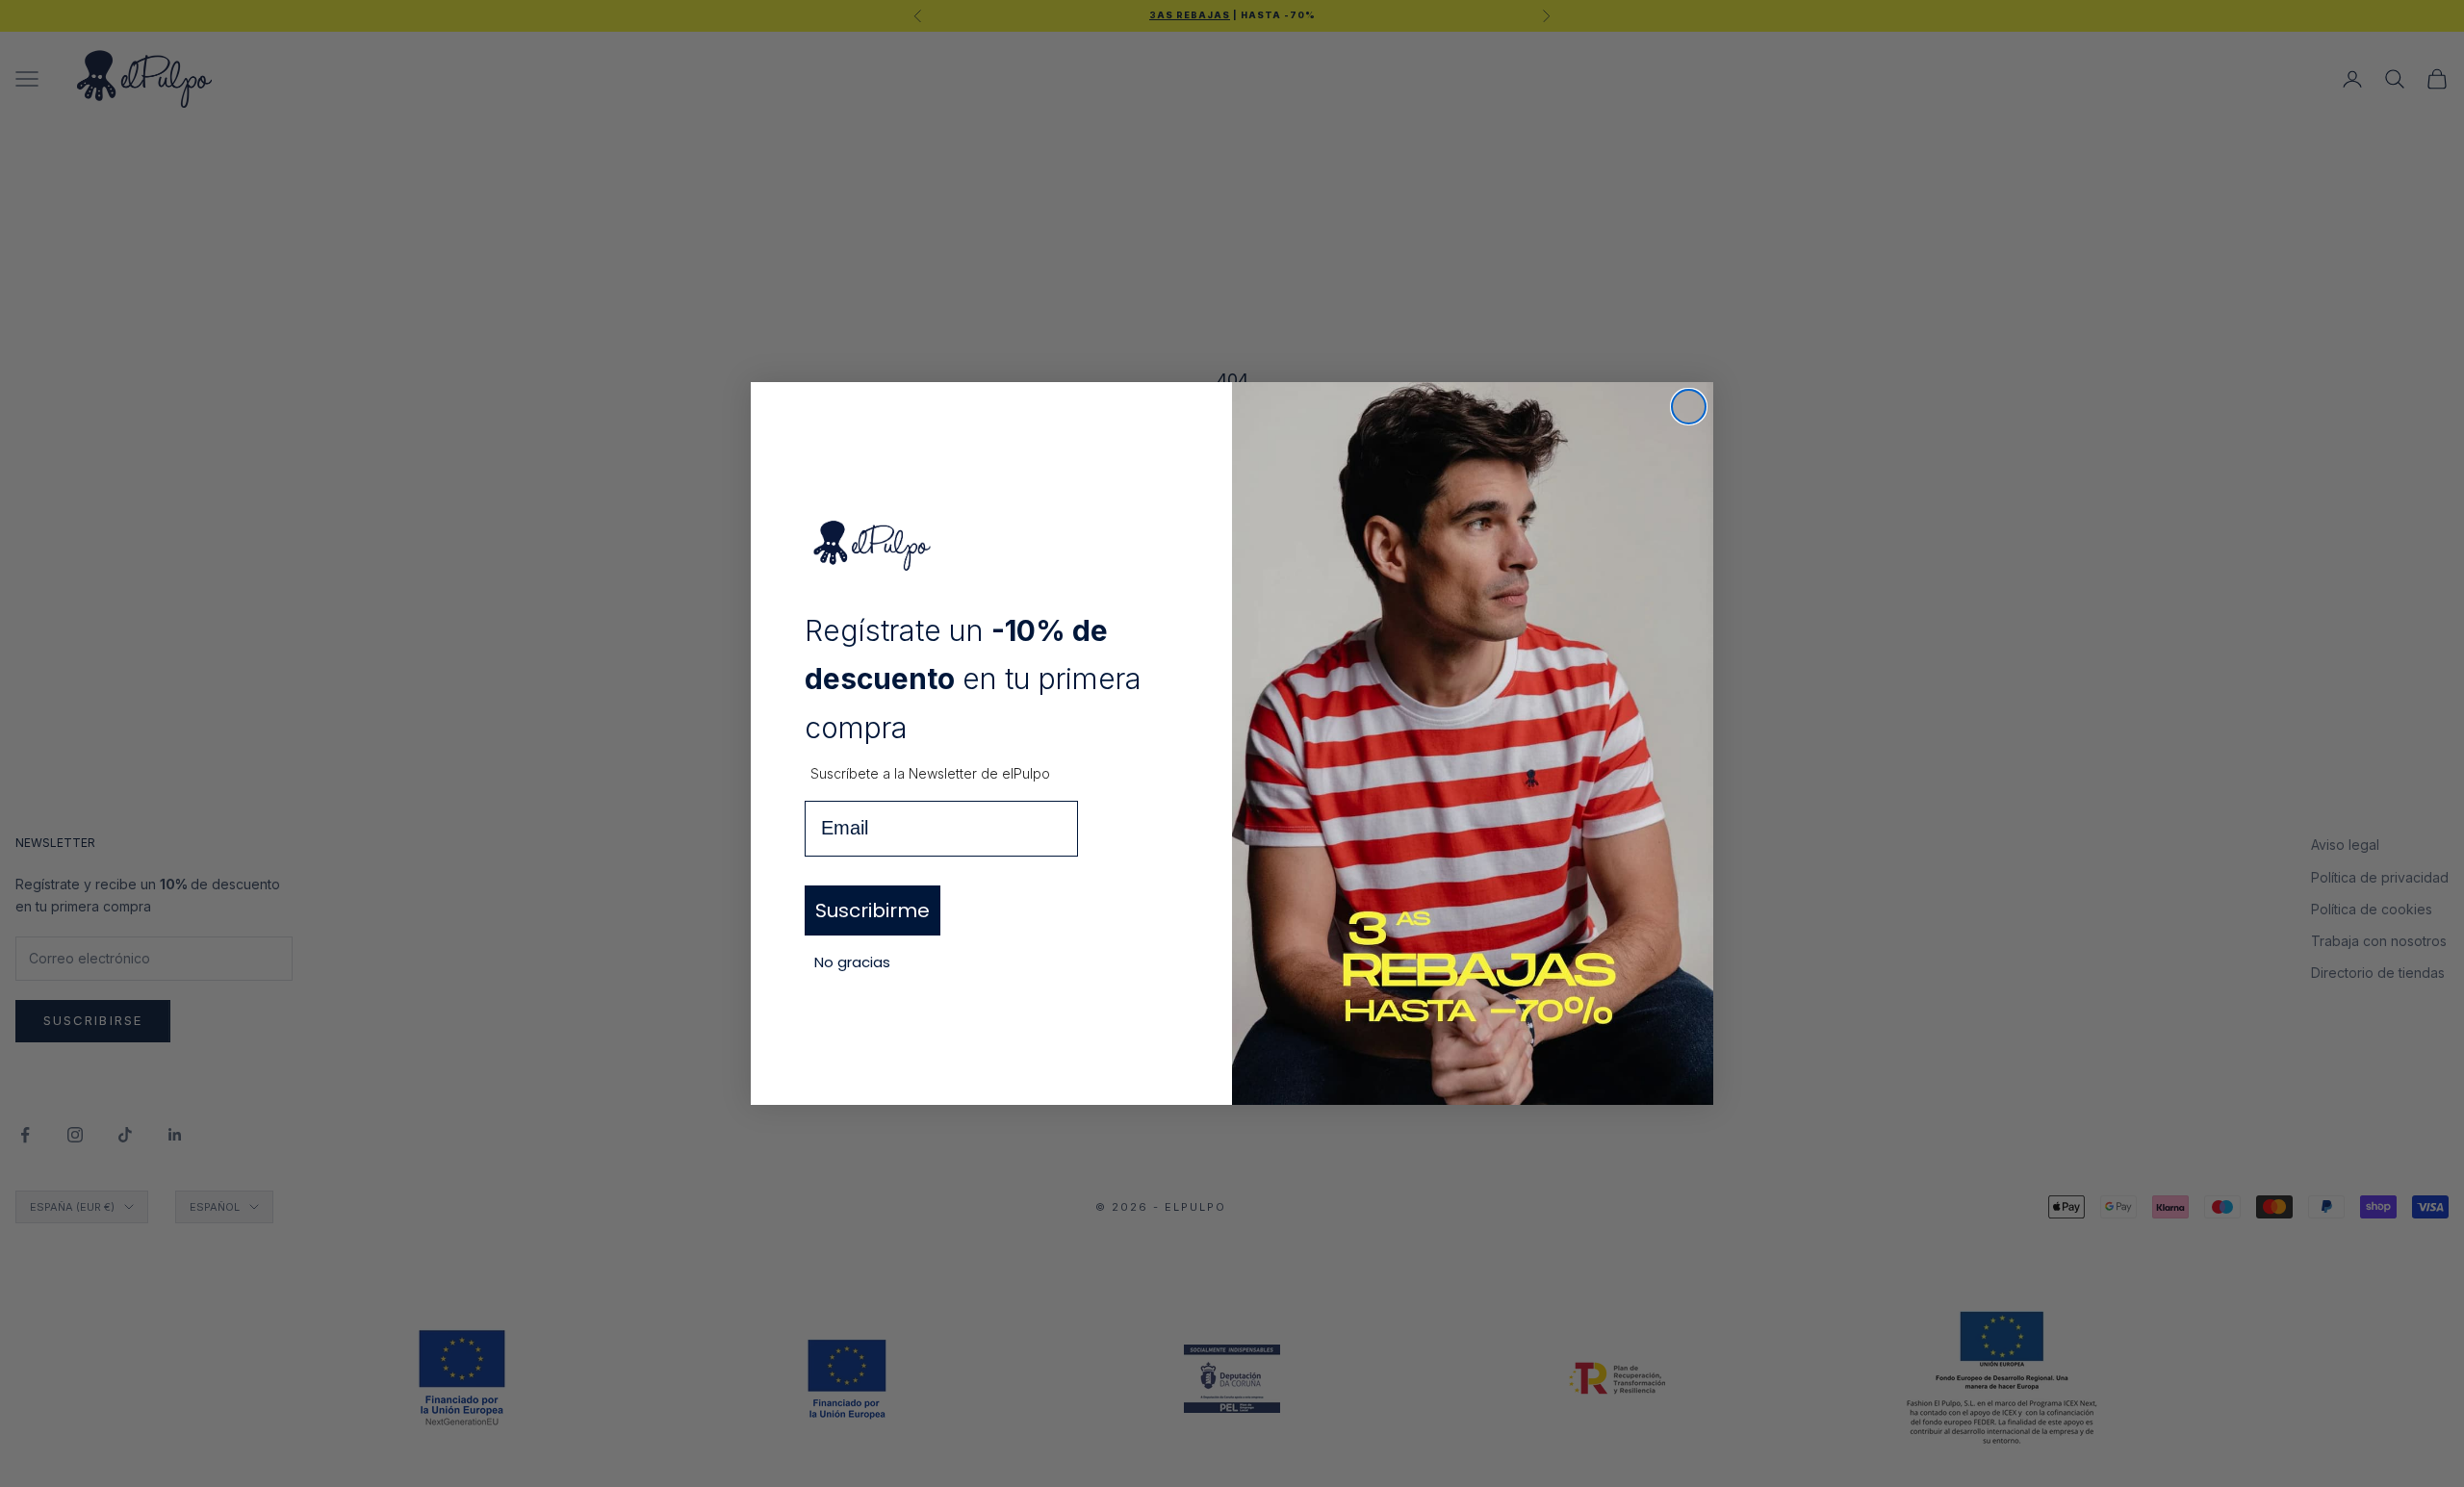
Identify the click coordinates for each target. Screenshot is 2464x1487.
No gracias (852, 962)
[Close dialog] (1689, 407)
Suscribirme (873, 910)
